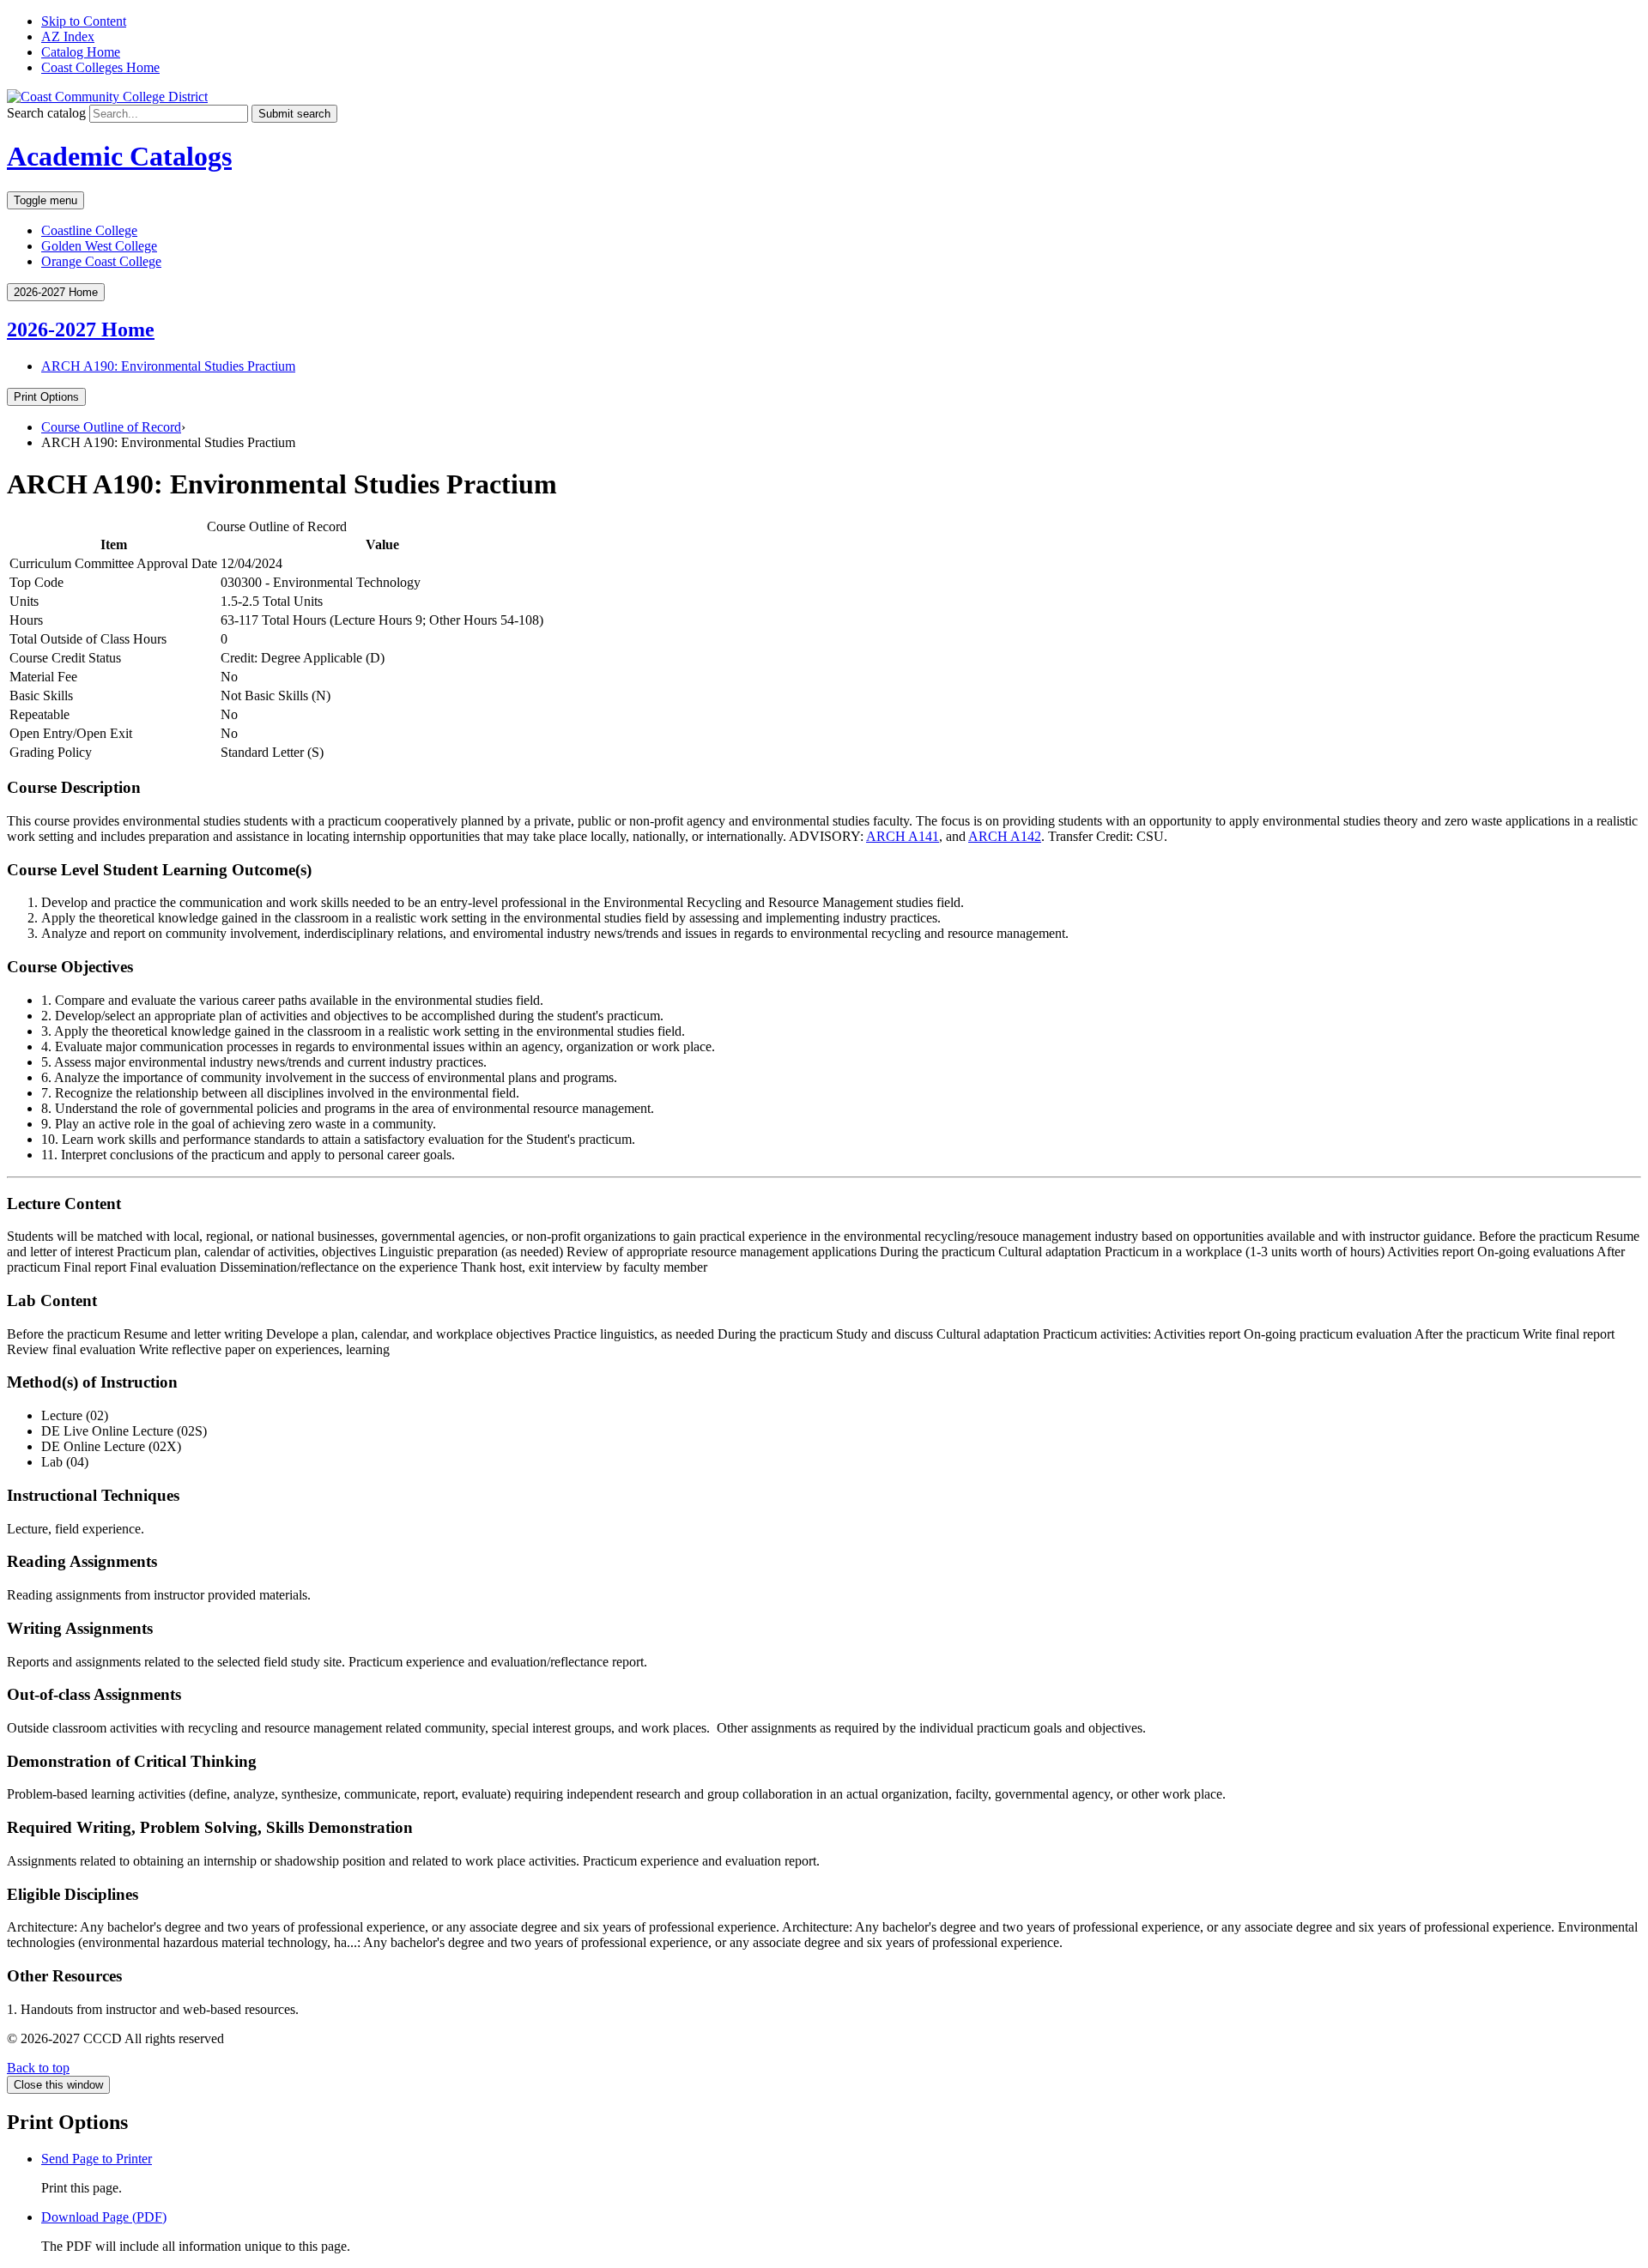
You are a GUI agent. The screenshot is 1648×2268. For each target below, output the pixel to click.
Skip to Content (84, 21)
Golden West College (99, 246)
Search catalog (46, 113)
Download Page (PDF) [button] (104, 2217)
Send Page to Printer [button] (97, 2159)
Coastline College (89, 230)
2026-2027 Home (81, 330)
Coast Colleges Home (100, 67)
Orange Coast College (101, 261)
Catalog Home (81, 52)
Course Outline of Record (111, 427)
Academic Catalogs (119, 156)
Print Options (46, 397)
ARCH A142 (1005, 836)
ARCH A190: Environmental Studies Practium (168, 366)
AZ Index (68, 36)
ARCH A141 (903, 836)
